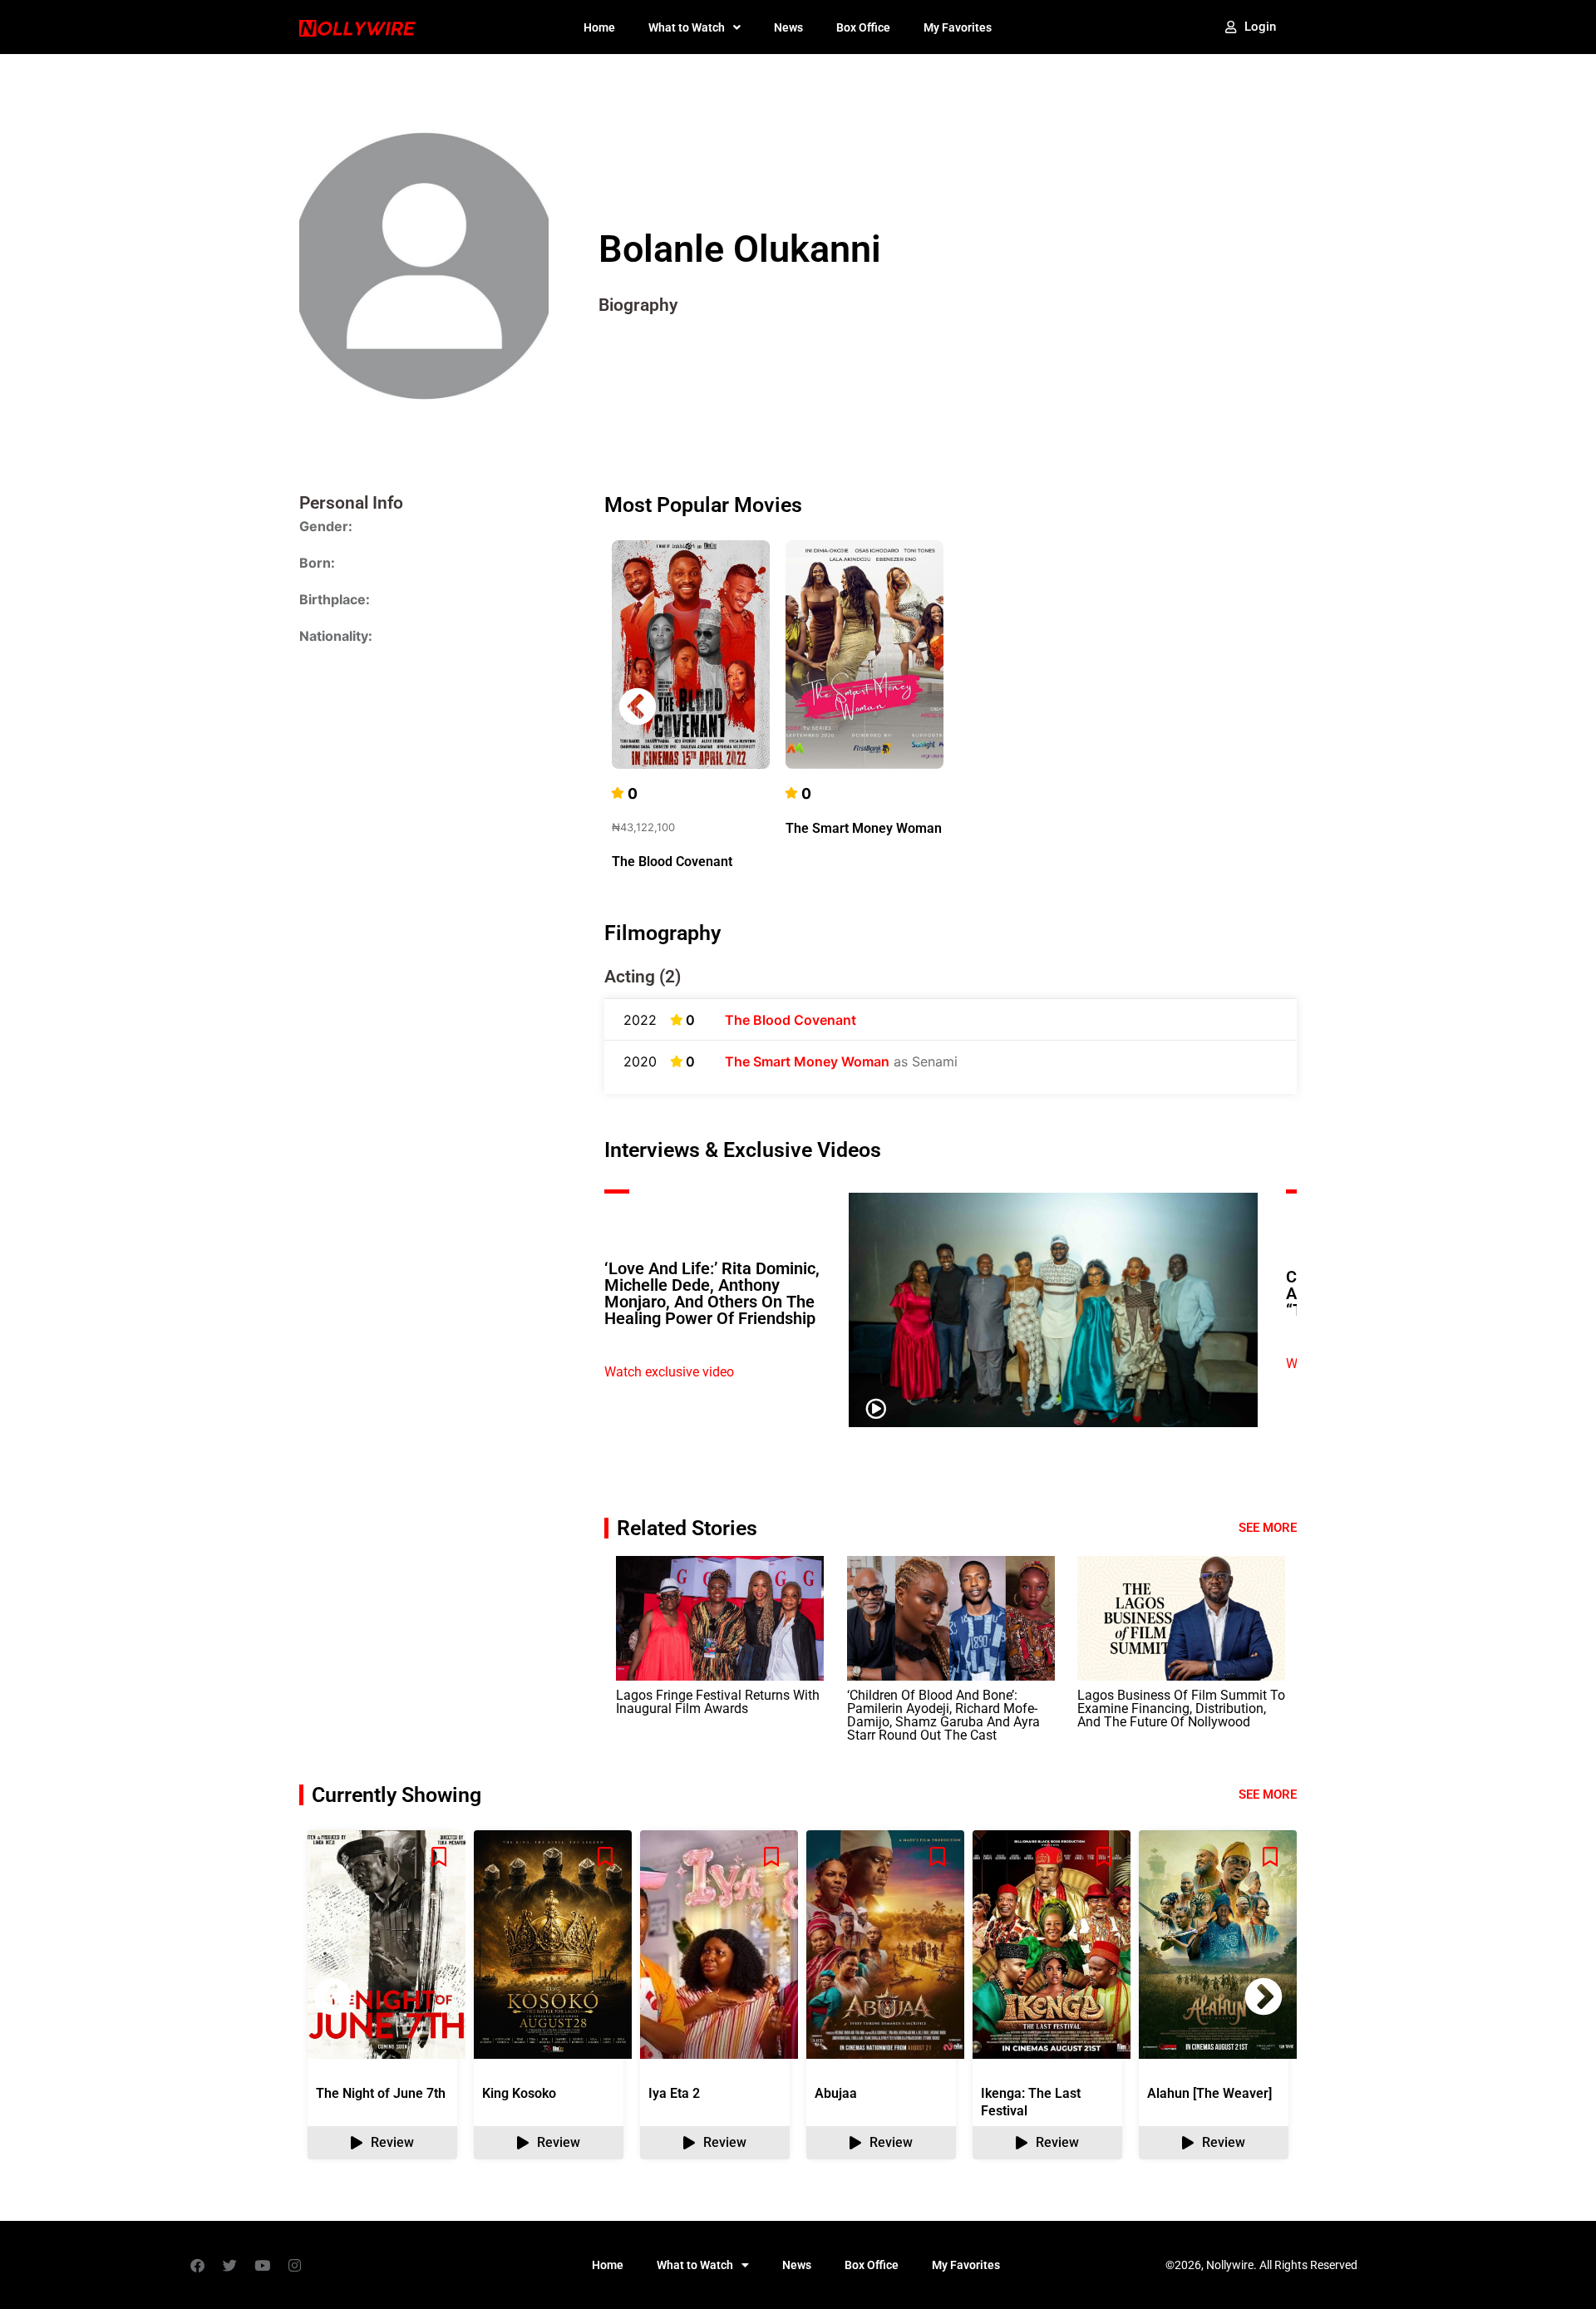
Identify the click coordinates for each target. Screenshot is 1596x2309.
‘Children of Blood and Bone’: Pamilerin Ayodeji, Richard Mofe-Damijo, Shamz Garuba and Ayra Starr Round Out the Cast (943, 1715)
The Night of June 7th (381, 2093)
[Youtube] (262, 2265)
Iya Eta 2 (674, 2093)
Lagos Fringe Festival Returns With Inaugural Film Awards (718, 1702)
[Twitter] (229, 2265)
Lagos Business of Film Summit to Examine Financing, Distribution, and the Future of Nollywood (1181, 1708)
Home (599, 27)
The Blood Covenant (672, 862)
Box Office (863, 27)
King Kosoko (519, 2093)
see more (1268, 1795)
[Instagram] (294, 2265)
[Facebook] (197, 2265)
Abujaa (836, 2093)
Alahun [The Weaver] (1209, 2093)
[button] (1263, 706)
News (788, 27)
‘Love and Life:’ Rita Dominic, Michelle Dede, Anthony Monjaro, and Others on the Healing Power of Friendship (712, 1293)
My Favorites (958, 27)
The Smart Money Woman (864, 828)
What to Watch (687, 27)
